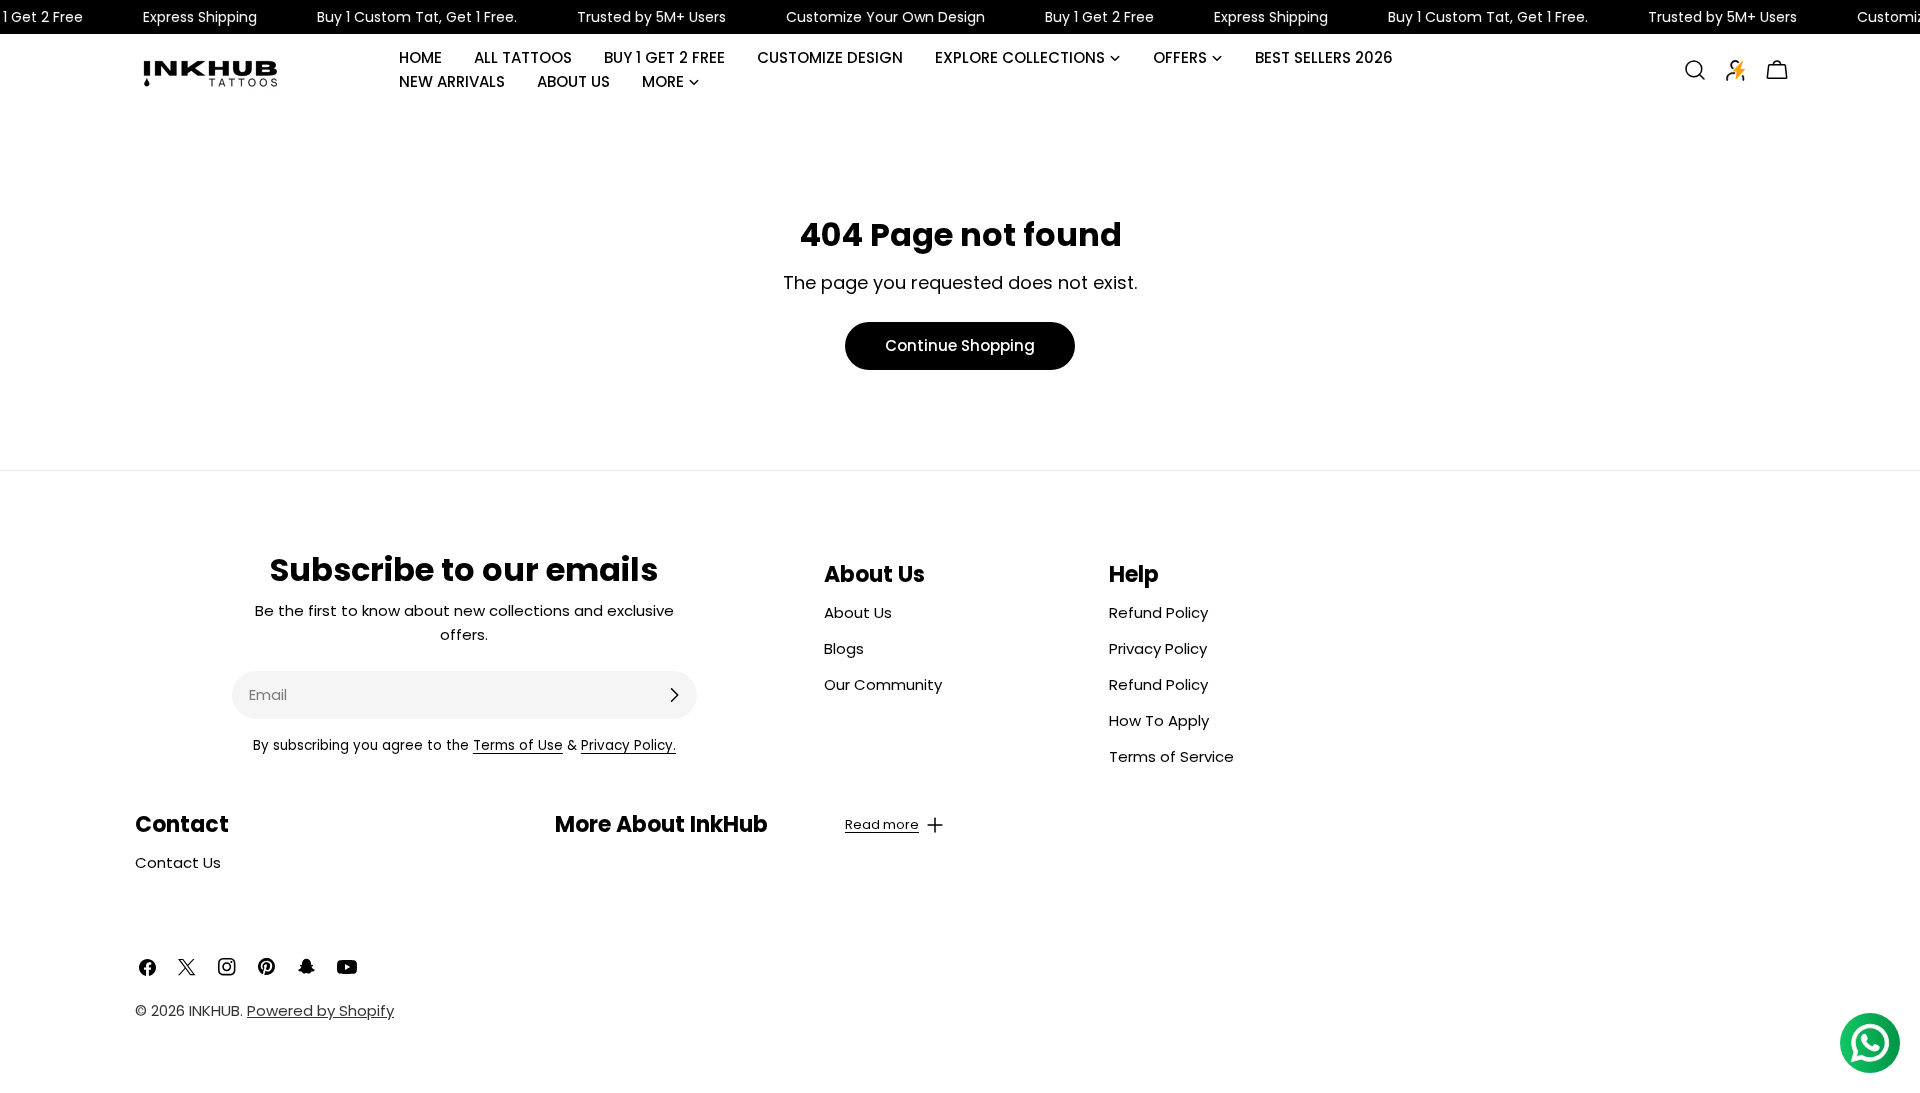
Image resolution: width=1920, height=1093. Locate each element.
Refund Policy (1158, 612)
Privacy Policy (1158, 648)
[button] (750, 825)
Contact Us (178, 862)
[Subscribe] (674, 695)
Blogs (844, 648)
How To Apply (1159, 720)
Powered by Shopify (320, 1010)
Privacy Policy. (628, 745)
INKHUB (214, 1010)
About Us (858, 612)
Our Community (883, 684)
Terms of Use (518, 745)
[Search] (1695, 70)
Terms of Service (1171, 756)
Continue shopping (960, 345)
